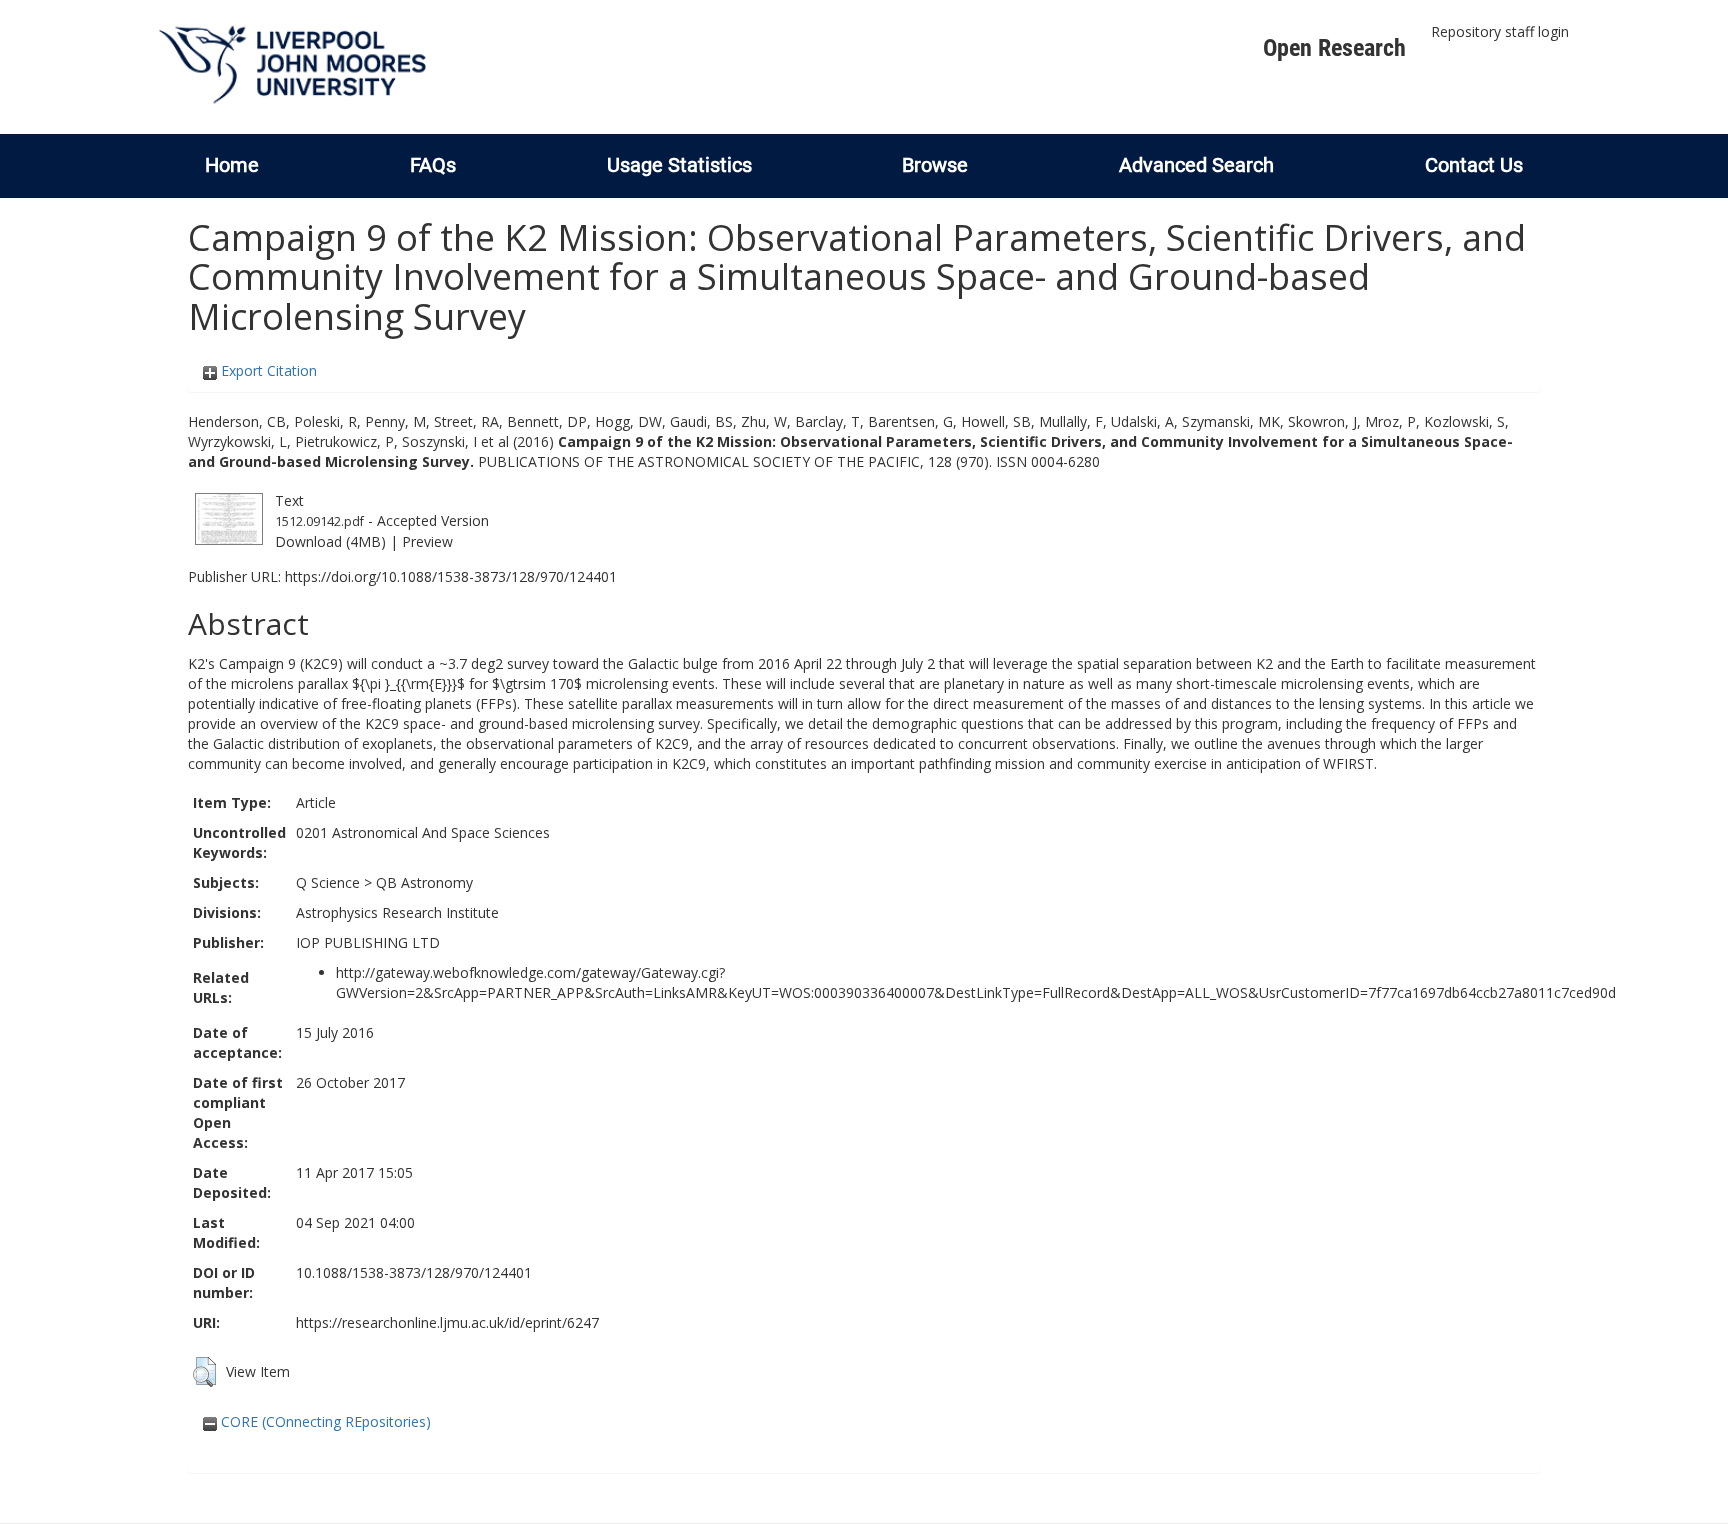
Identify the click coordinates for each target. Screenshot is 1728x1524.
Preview (427, 541)
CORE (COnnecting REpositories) (324, 1421)
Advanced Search (1196, 165)
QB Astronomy (424, 882)
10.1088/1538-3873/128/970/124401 (414, 1272)
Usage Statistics (679, 165)
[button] (204, 1372)
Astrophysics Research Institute (397, 912)
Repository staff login (1500, 31)
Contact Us (1474, 165)
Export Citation (267, 370)
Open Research (1334, 48)
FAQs (433, 165)
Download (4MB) (330, 541)
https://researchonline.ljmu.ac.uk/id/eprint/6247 (447, 1322)
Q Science (328, 882)
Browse (935, 165)
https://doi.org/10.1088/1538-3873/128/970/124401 (451, 576)
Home (232, 165)
